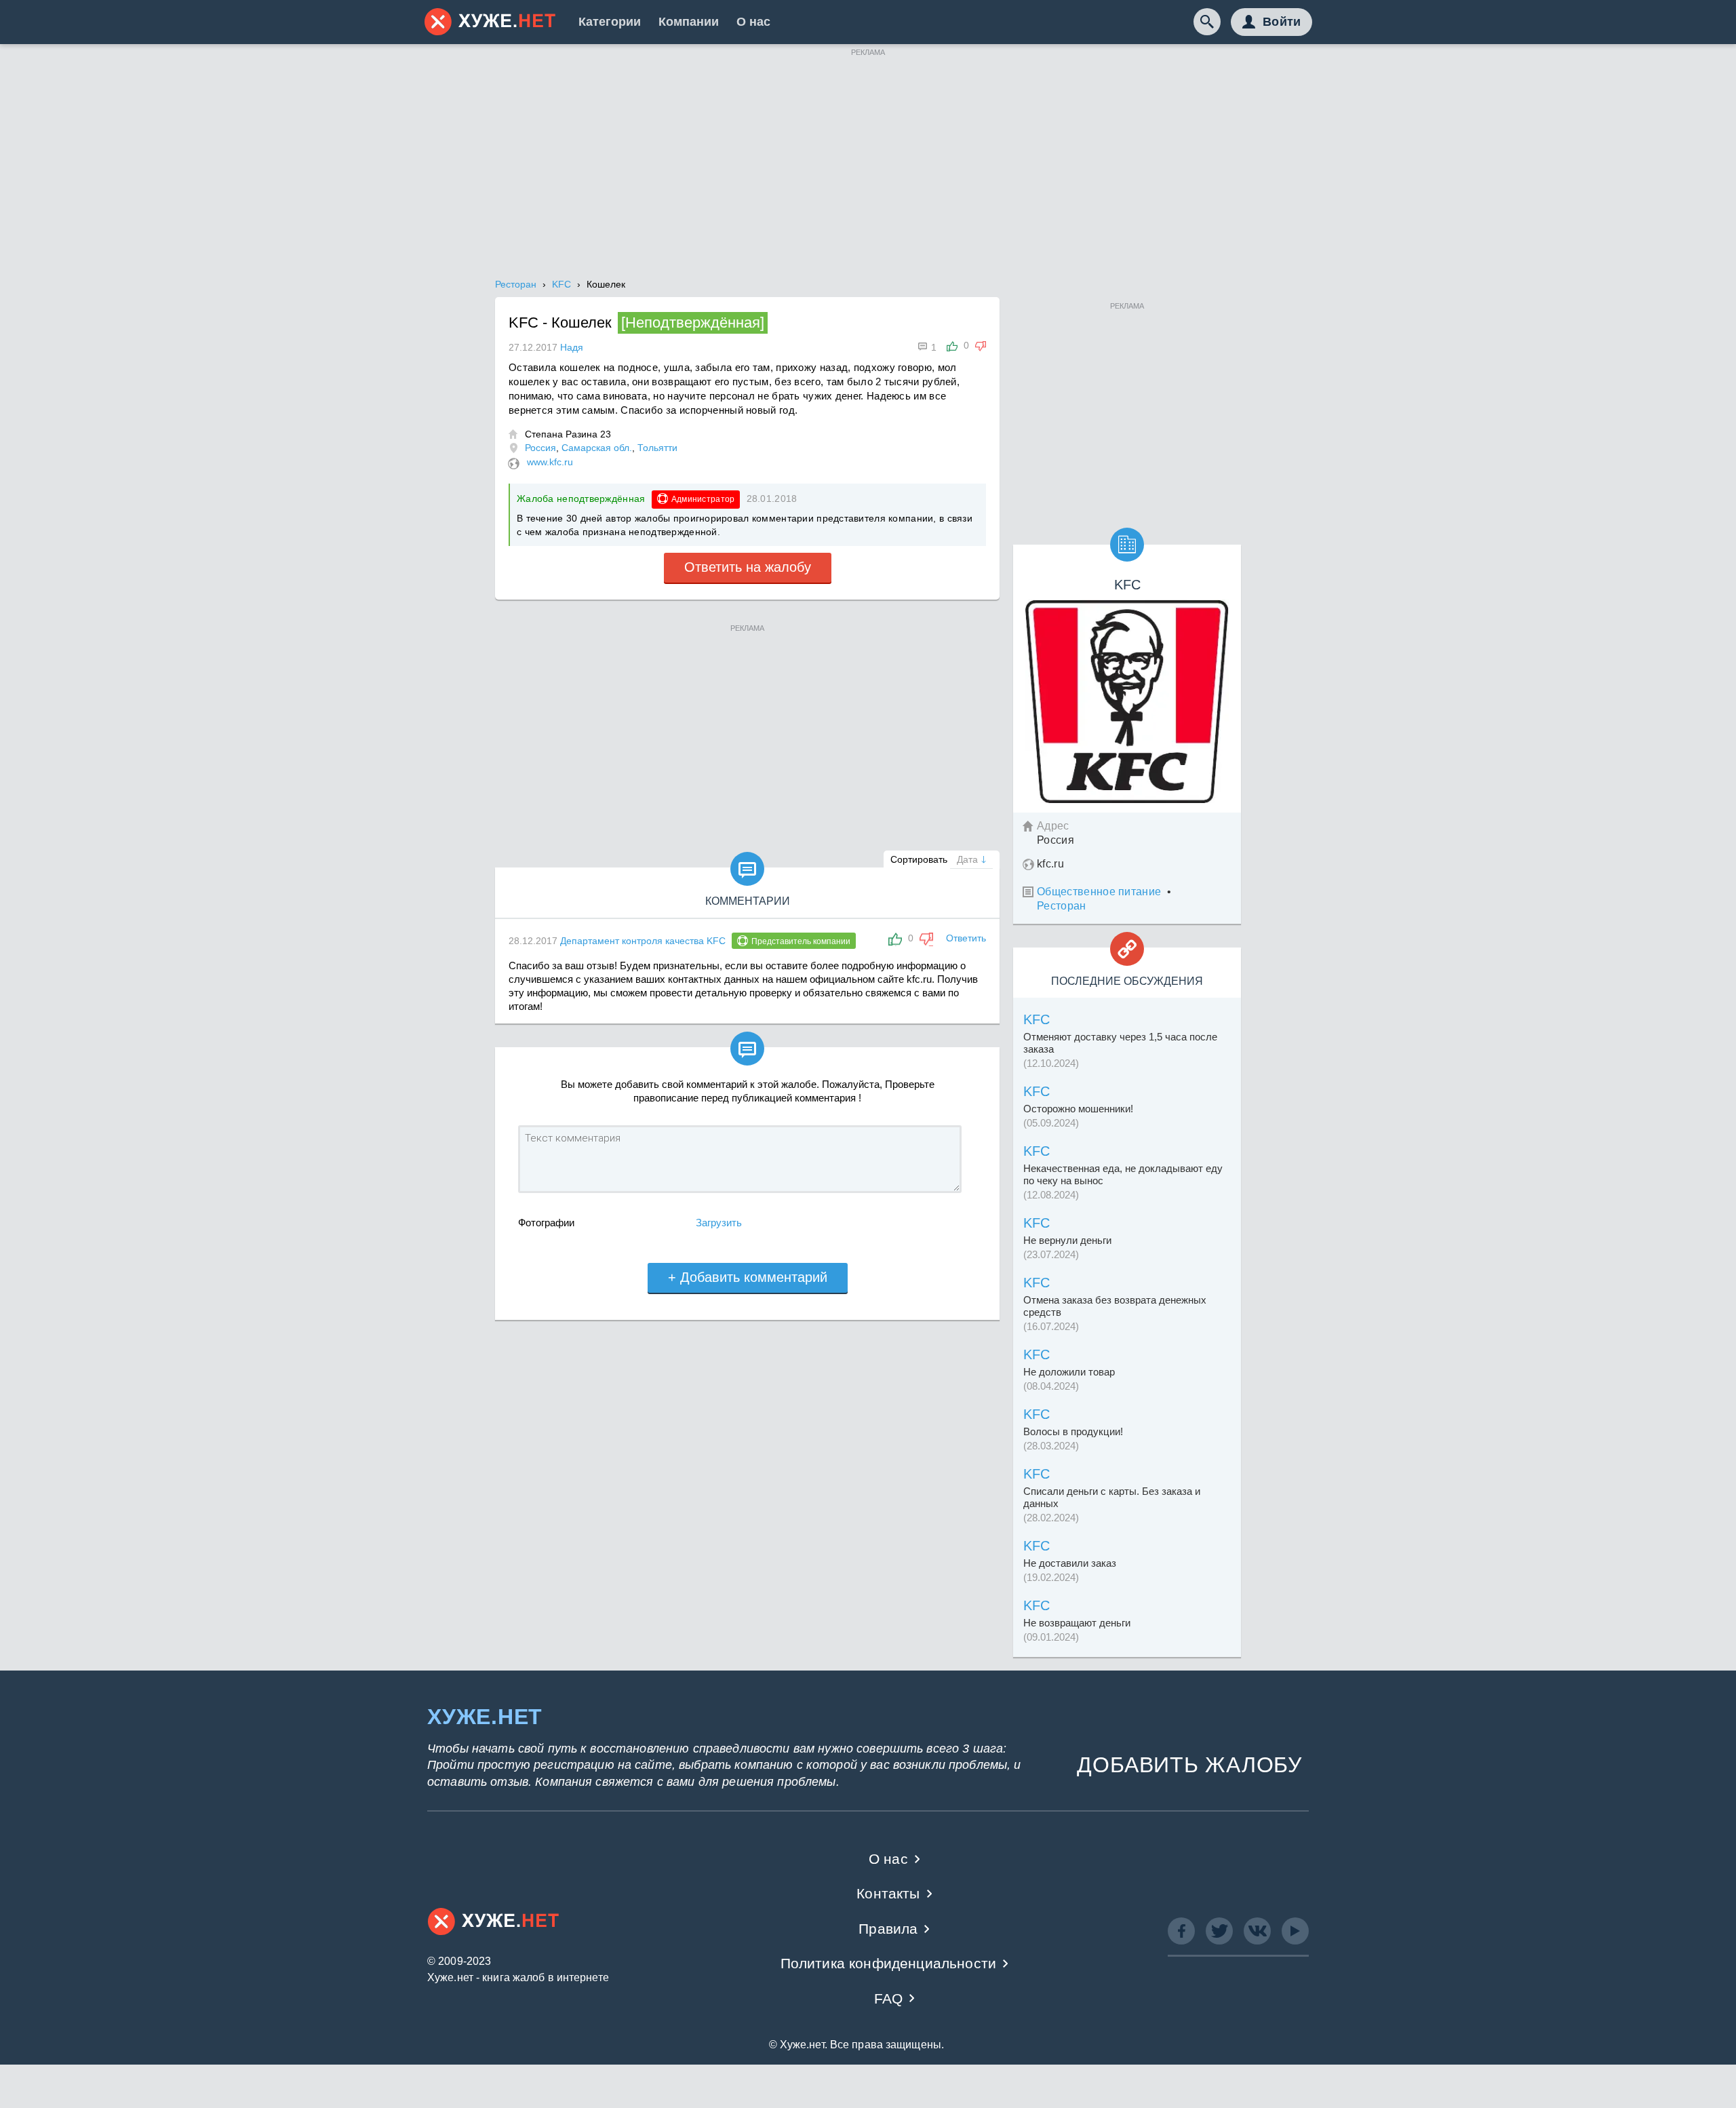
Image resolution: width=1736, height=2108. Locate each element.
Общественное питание (1099, 892)
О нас (753, 22)
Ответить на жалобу (748, 567)
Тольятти (657, 448)
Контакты (888, 1893)
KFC (1037, 1019)
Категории (610, 22)
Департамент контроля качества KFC (643, 941)
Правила (888, 1929)
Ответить (966, 938)
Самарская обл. (597, 448)
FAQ (889, 1998)
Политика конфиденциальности (889, 1963)
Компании (689, 22)
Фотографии (546, 1223)
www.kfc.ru (550, 462)
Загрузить (719, 1223)
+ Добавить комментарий (748, 1277)
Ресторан (1062, 906)
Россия (540, 448)
